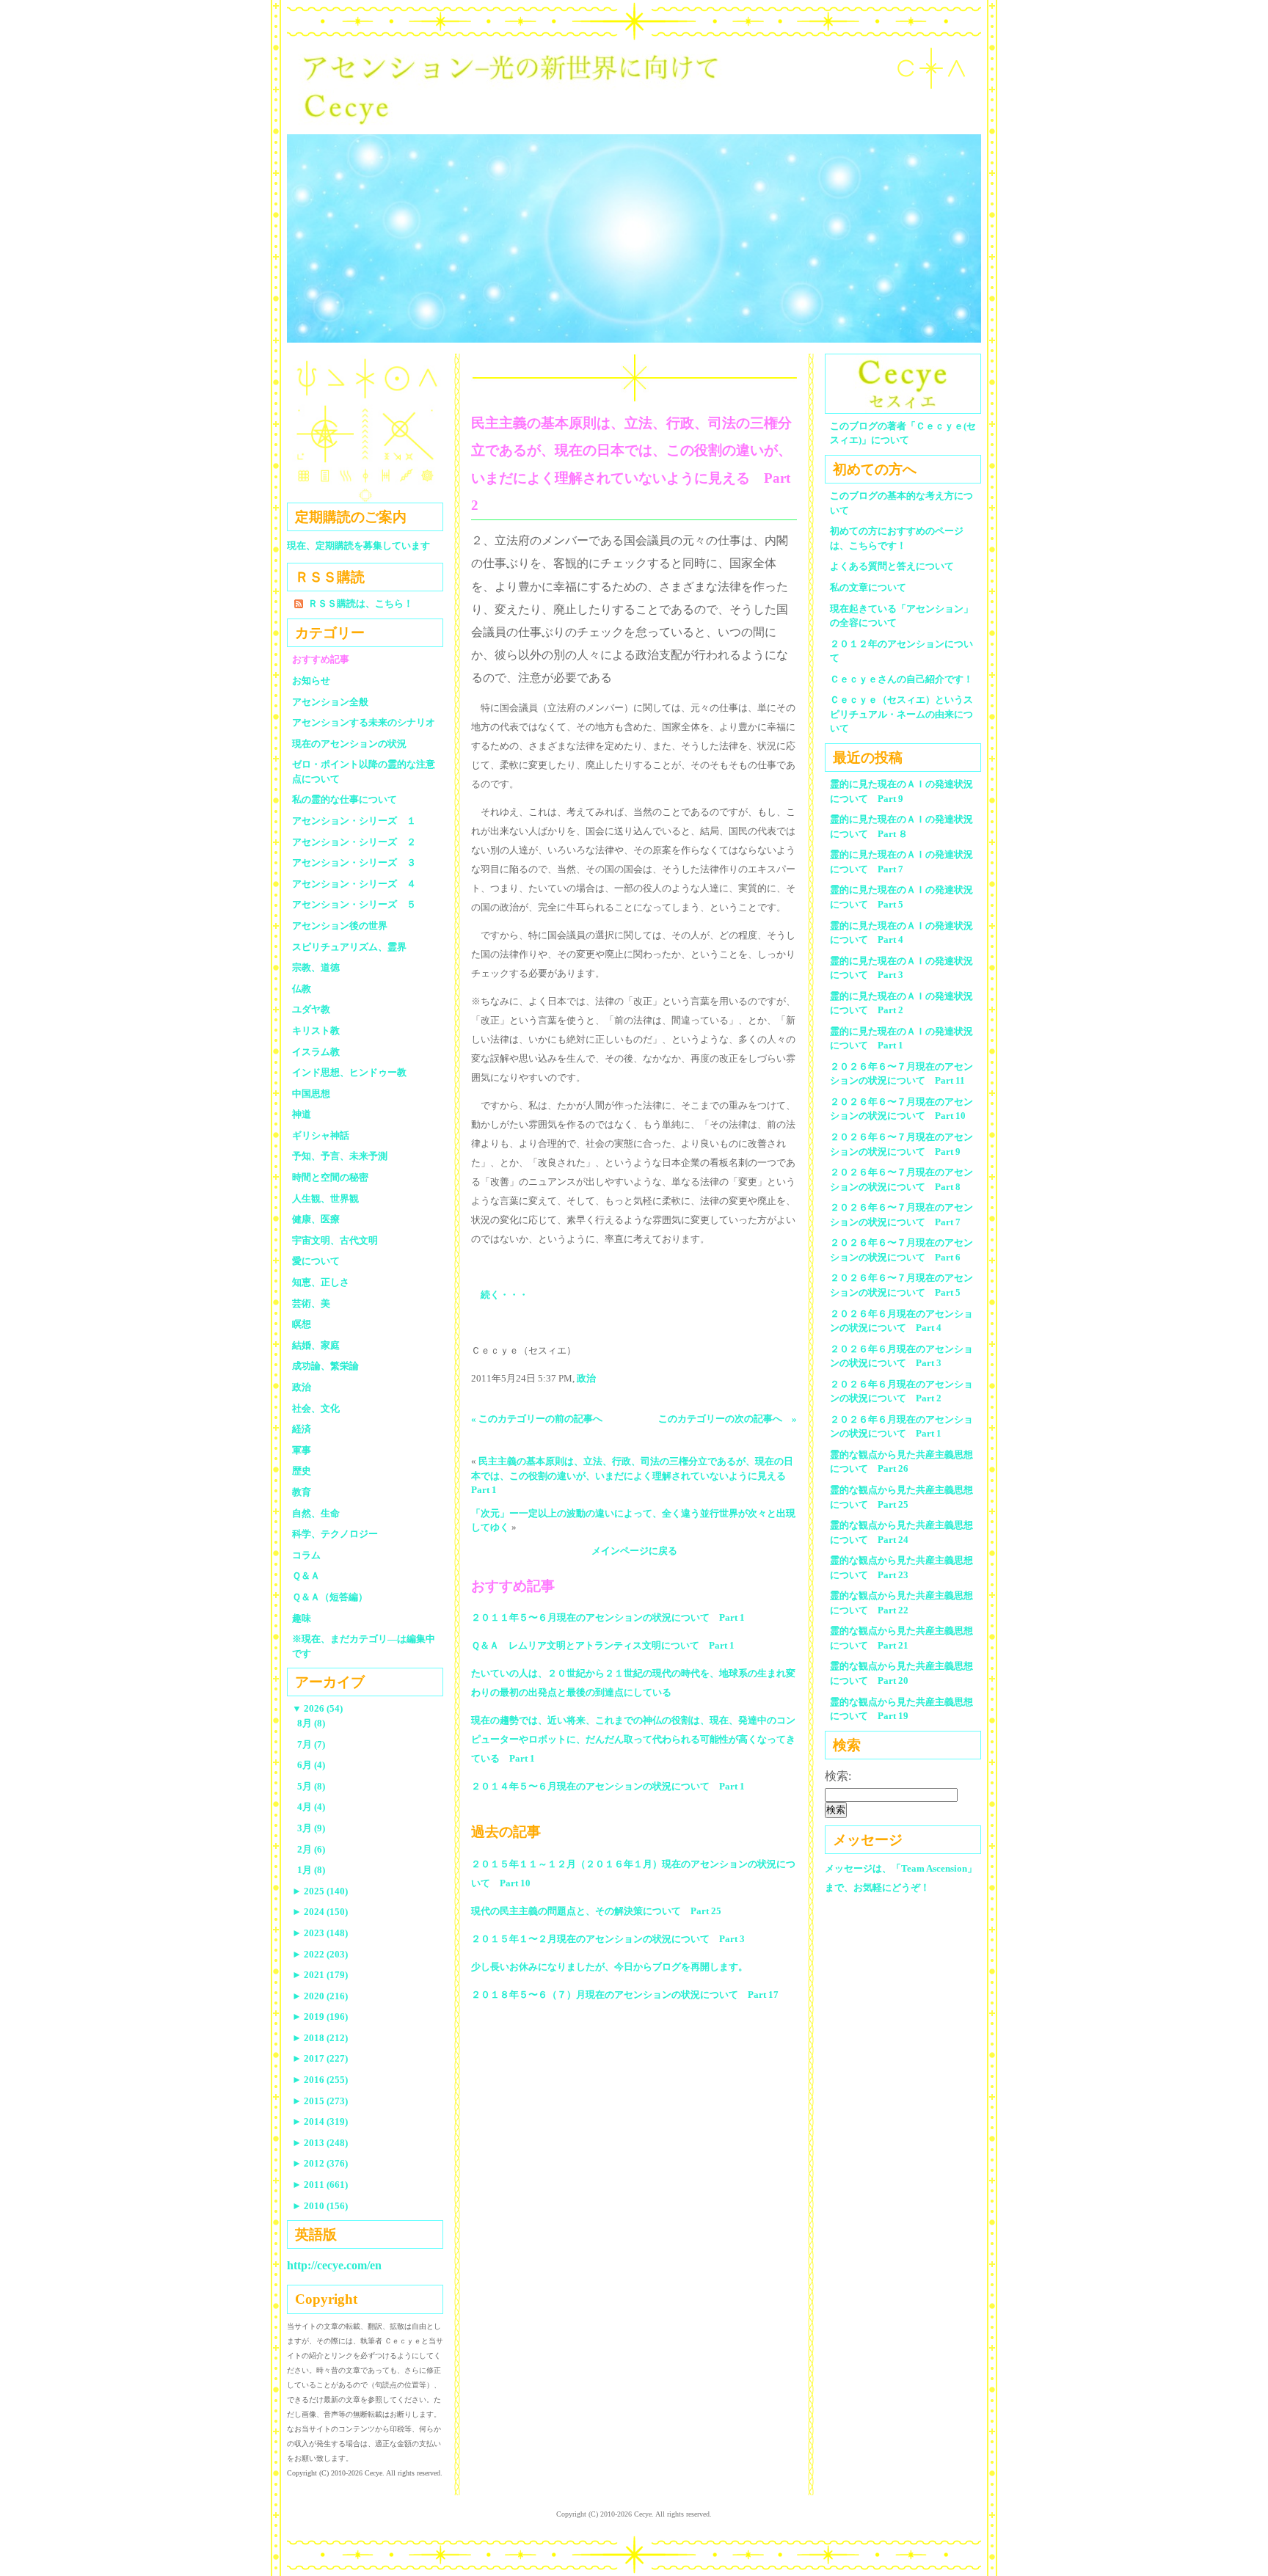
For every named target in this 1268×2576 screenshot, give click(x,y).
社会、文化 (316, 1408)
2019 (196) (320, 2017)
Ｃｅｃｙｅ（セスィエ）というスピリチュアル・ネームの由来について (901, 714)
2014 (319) (320, 2121)
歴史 (302, 1471)
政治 (586, 1378)
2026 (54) (317, 1708)
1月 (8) (311, 1870)
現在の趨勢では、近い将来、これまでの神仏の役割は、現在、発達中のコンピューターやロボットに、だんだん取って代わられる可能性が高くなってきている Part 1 (633, 1739)
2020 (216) (320, 1996)
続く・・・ (504, 1295)
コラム (306, 1555)
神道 (302, 1114)
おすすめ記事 (321, 659)
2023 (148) (320, 1933)
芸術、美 (311, 1303)
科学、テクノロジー (335, 1534)
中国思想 (311, 1094)
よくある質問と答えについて (892, 566)
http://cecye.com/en (334, 2265)
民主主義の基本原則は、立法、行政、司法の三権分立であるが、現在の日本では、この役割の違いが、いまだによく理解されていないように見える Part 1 (633, 1475)
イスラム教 (316, 1052)
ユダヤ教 (311, 1009)
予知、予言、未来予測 (340, 1156)
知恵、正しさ (321, 1282)
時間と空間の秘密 (330, 1177)
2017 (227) (320, 2058)
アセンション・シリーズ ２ (354, 842)
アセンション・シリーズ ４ (354, 884)
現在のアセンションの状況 (349, 744)
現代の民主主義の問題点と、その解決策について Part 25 (596, 1911)
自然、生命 (316, 1513)
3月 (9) (311, 1828)
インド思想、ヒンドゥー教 (349, 1072)
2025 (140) (320, 1891)
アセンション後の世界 (340, 926)
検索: (838, 1776)
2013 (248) (320, 2143)
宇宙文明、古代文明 (335, 1240)
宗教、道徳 (316, 967)
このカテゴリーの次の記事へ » (728, 1419)
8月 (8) (311, 1723)
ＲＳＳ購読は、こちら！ (361, 603)
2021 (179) (320, 1975)
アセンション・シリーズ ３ (354, 862)
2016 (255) (320, 2080)
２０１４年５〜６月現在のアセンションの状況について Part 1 (608, 1786)
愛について (316, 1261)
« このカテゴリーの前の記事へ (537, 1419)
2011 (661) (320, 2185)
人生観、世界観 (325, 1198)
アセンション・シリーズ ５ (354, 904)
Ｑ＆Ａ (311, 1576)
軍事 (302, 1450)
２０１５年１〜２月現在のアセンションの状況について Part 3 (608, 1939)
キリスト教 (316, 1030)
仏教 (302, 989)
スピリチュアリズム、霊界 (349, 947)
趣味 (302, 1618)
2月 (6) (311, 1849)
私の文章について (868, 587)
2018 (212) (320, 2038)
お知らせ (311, 681)
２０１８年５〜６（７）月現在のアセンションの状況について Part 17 (625, 1995)
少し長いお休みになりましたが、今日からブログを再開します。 (609, 1967)
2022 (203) (320, 1954)
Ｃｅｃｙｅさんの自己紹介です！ (901, 679)
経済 (302, 1429)
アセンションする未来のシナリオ (364, 722)
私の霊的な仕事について (345, 799)
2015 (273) (320, 2101)
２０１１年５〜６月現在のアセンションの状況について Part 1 (608, 1617)
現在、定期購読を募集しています (358, 546)
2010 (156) (320, 2206)
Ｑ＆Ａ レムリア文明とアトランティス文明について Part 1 (603, 1645)
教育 (302, 1492)
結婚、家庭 (316, 1345)
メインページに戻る (634, 1551)
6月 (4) (311, 1765)
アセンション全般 (330, 702)
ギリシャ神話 (321, 1135)
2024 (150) (320, 1912)
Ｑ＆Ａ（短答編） (330, 1597)
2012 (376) (320, 2163)
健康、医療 (316, 1219)
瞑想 (302, 1324)
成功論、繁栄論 (325, 1366)
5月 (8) (311, 1786)
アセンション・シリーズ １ (354, 821)
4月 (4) (311, 1807)
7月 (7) (311, 1744)
